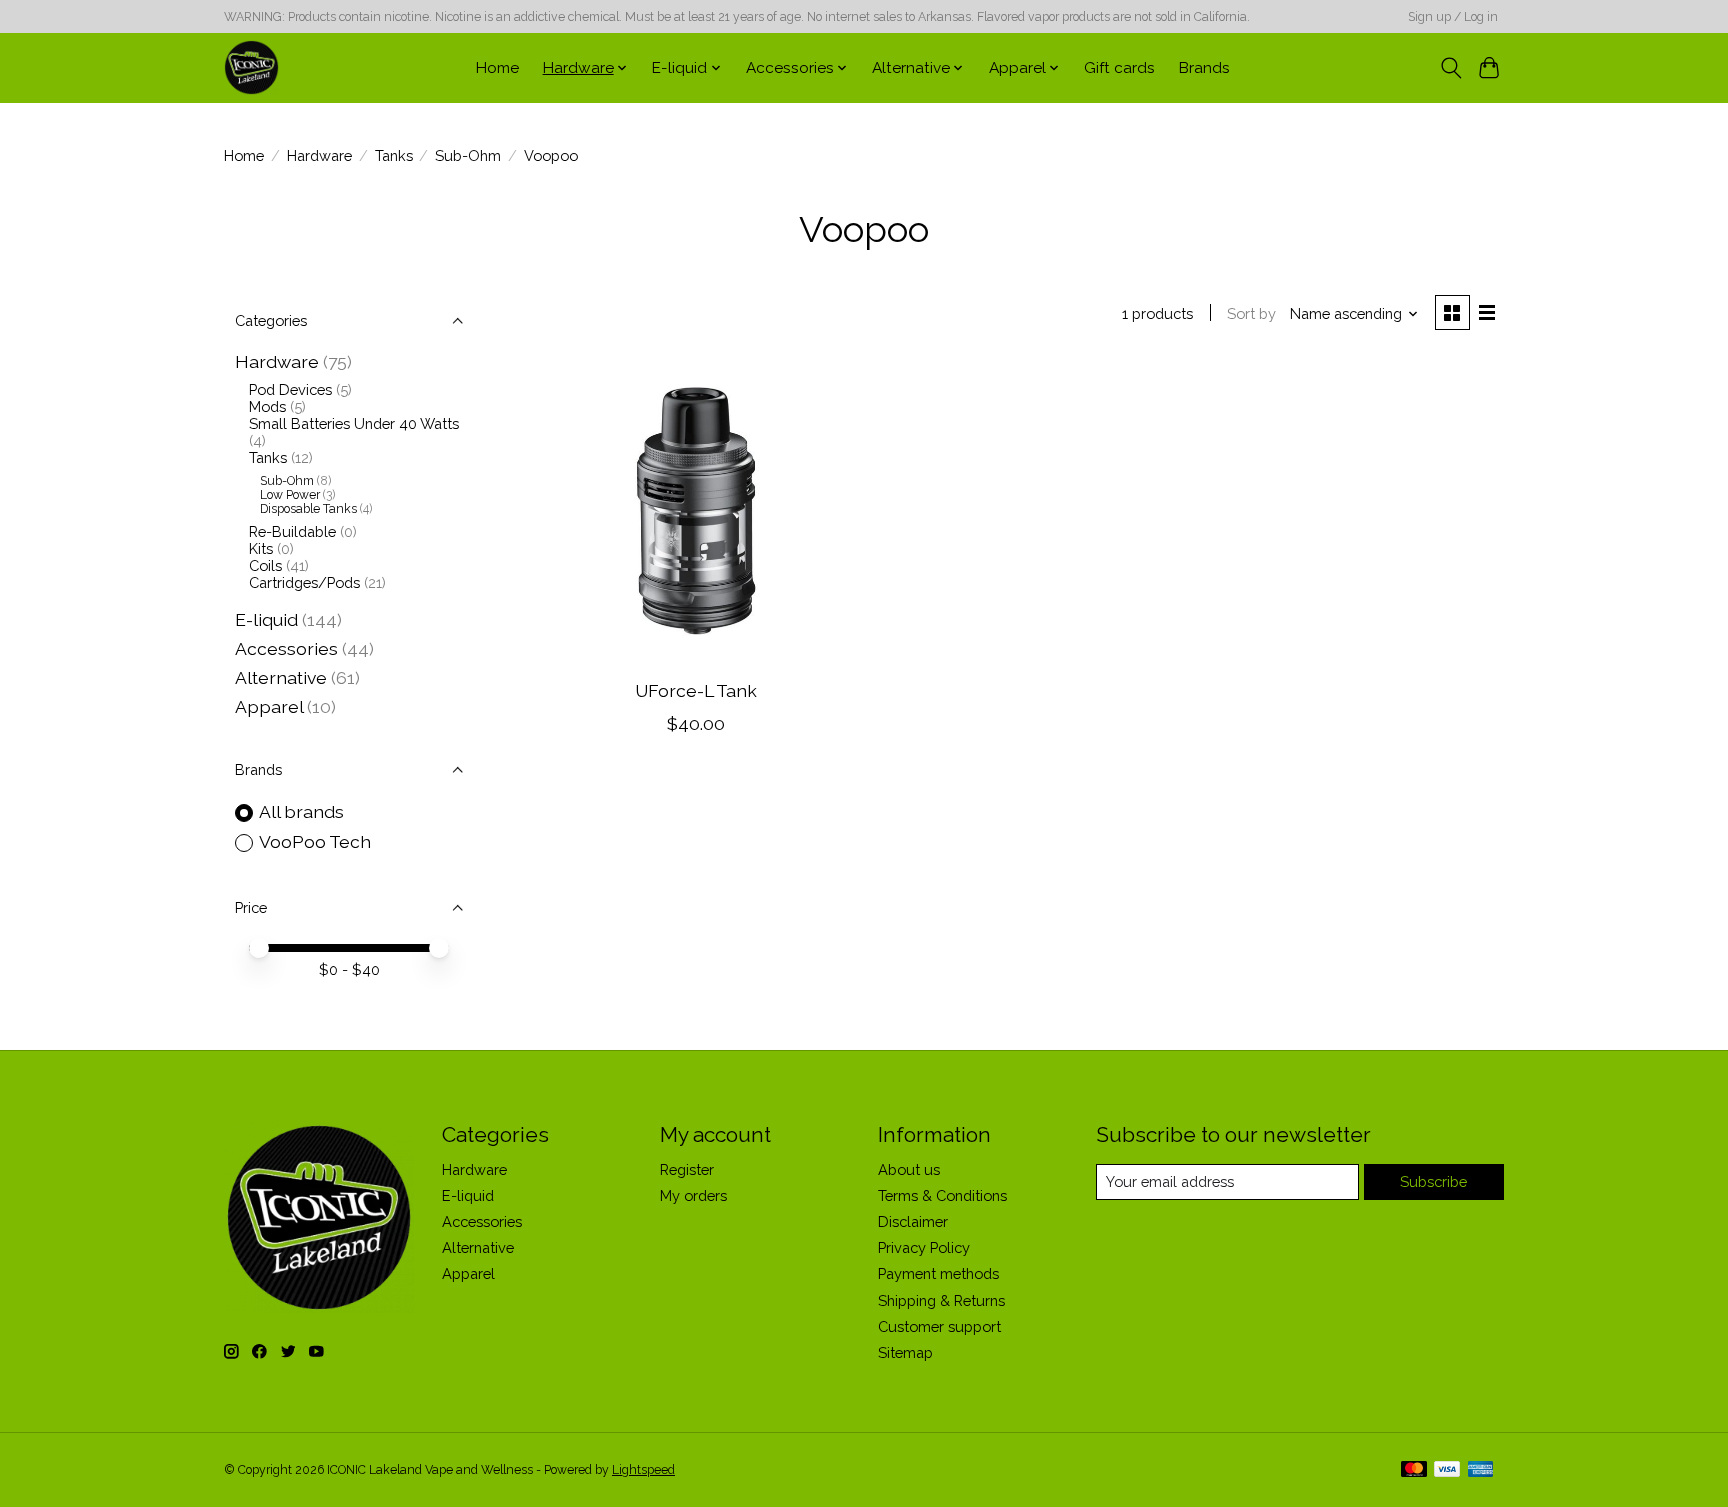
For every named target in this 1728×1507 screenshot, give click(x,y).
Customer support (939, 1326)
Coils (265, 565)
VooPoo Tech (315, 841)
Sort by (1251, 313)
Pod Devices (290, 389)
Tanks (394, 155)
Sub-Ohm (468, 155)
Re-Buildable (292, 531)
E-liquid (266, 619)
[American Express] (1481, 1470)
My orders (693, 1195)
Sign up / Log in (1453, 17)
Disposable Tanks (308, 509)
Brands (1204, 68)
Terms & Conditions (942, 1195)
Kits (261, 548)
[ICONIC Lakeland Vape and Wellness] (251, 67)
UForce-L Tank (696, 690)
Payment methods (938, 1273)
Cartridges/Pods (304, 582)
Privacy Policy (924, 1247)
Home (497, 68)
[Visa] (1447, 1470)
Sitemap (905, 1352)
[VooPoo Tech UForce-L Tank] (696, 513)
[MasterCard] (1414, 1470)
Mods (267, 406)
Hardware (319, 155)
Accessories (286, 648)
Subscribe (1433, 1181)
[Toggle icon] (1450, 68)
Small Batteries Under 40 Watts (354, 423)
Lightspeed (643, 1470)
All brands (301, 811)
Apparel (269, 706)
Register (687, 1169)
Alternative (281, 677)
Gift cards (1119, 68)
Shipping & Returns (941, 1300)
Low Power (290, 495)
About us (909, 1169)
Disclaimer (913, 1221)
